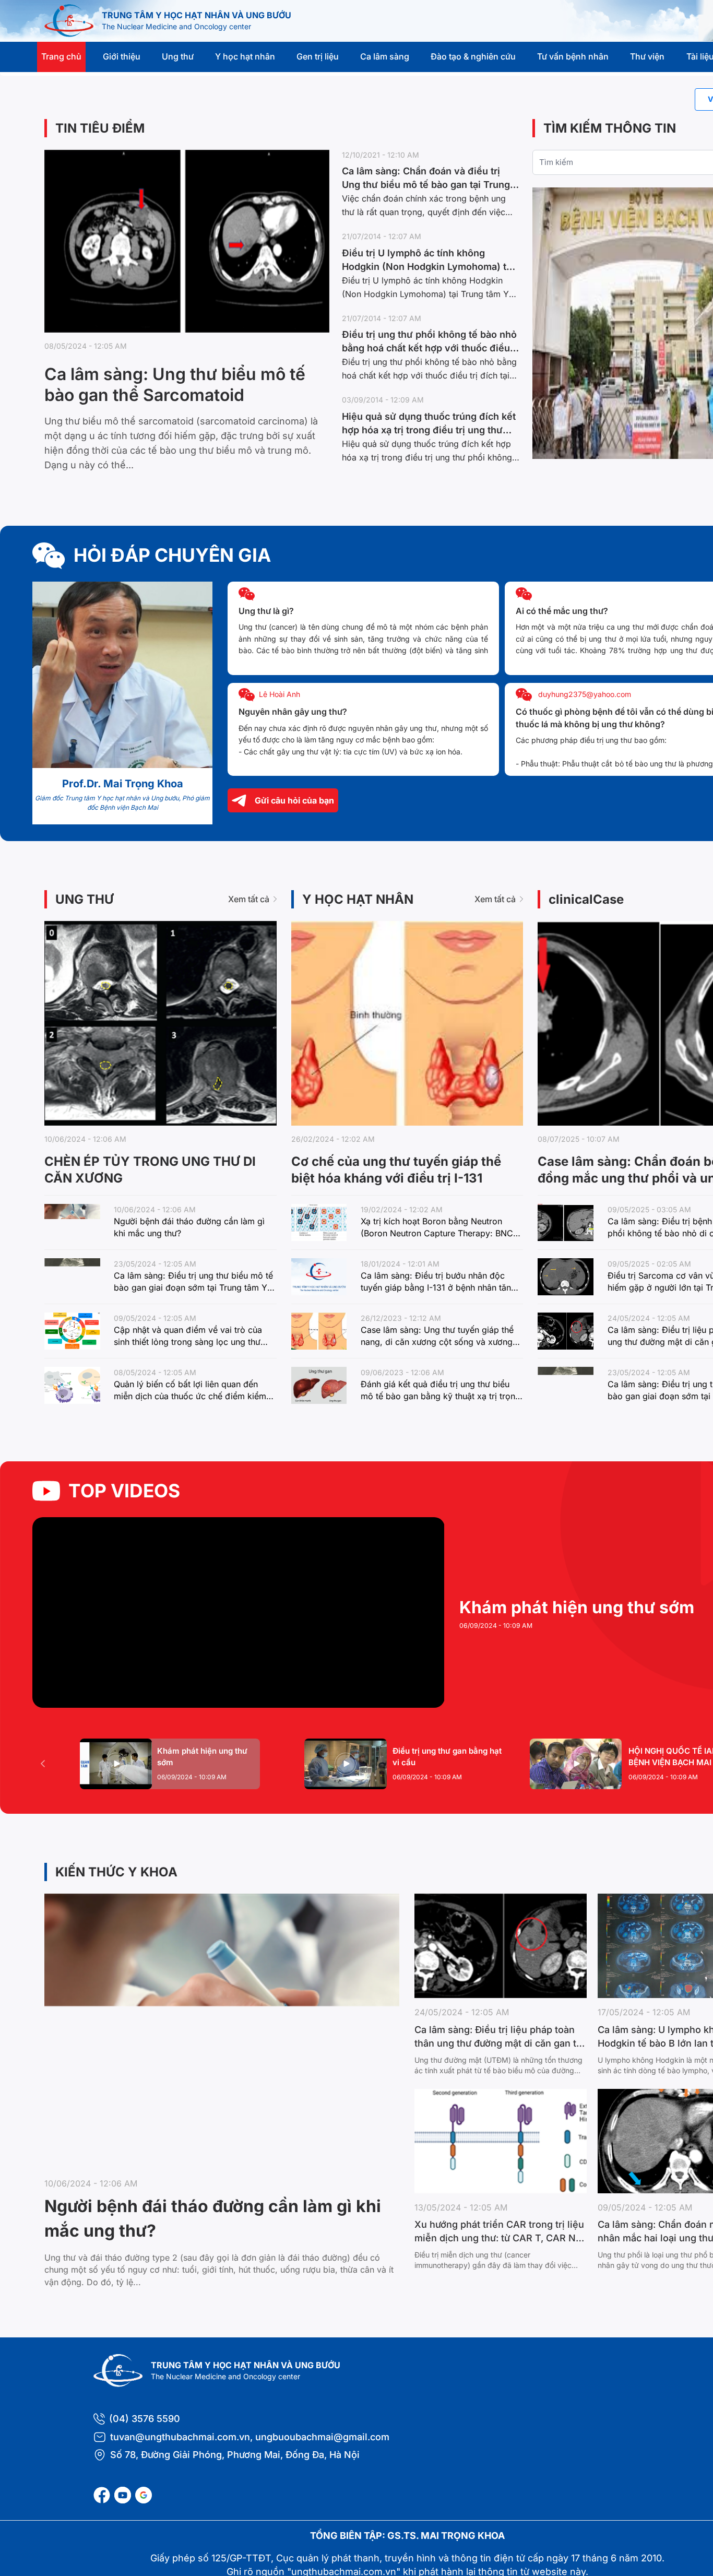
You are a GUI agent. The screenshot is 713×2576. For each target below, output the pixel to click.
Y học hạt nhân (245, 56)
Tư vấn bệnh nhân (573, 56)
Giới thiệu (122, 56)
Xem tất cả (249, 899)
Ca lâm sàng (385, 56)
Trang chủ (61, 56)
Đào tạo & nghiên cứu (473, 56)
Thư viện (647, 56)
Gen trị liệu (318, 56)
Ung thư (178, 56)
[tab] (170, 1764)
